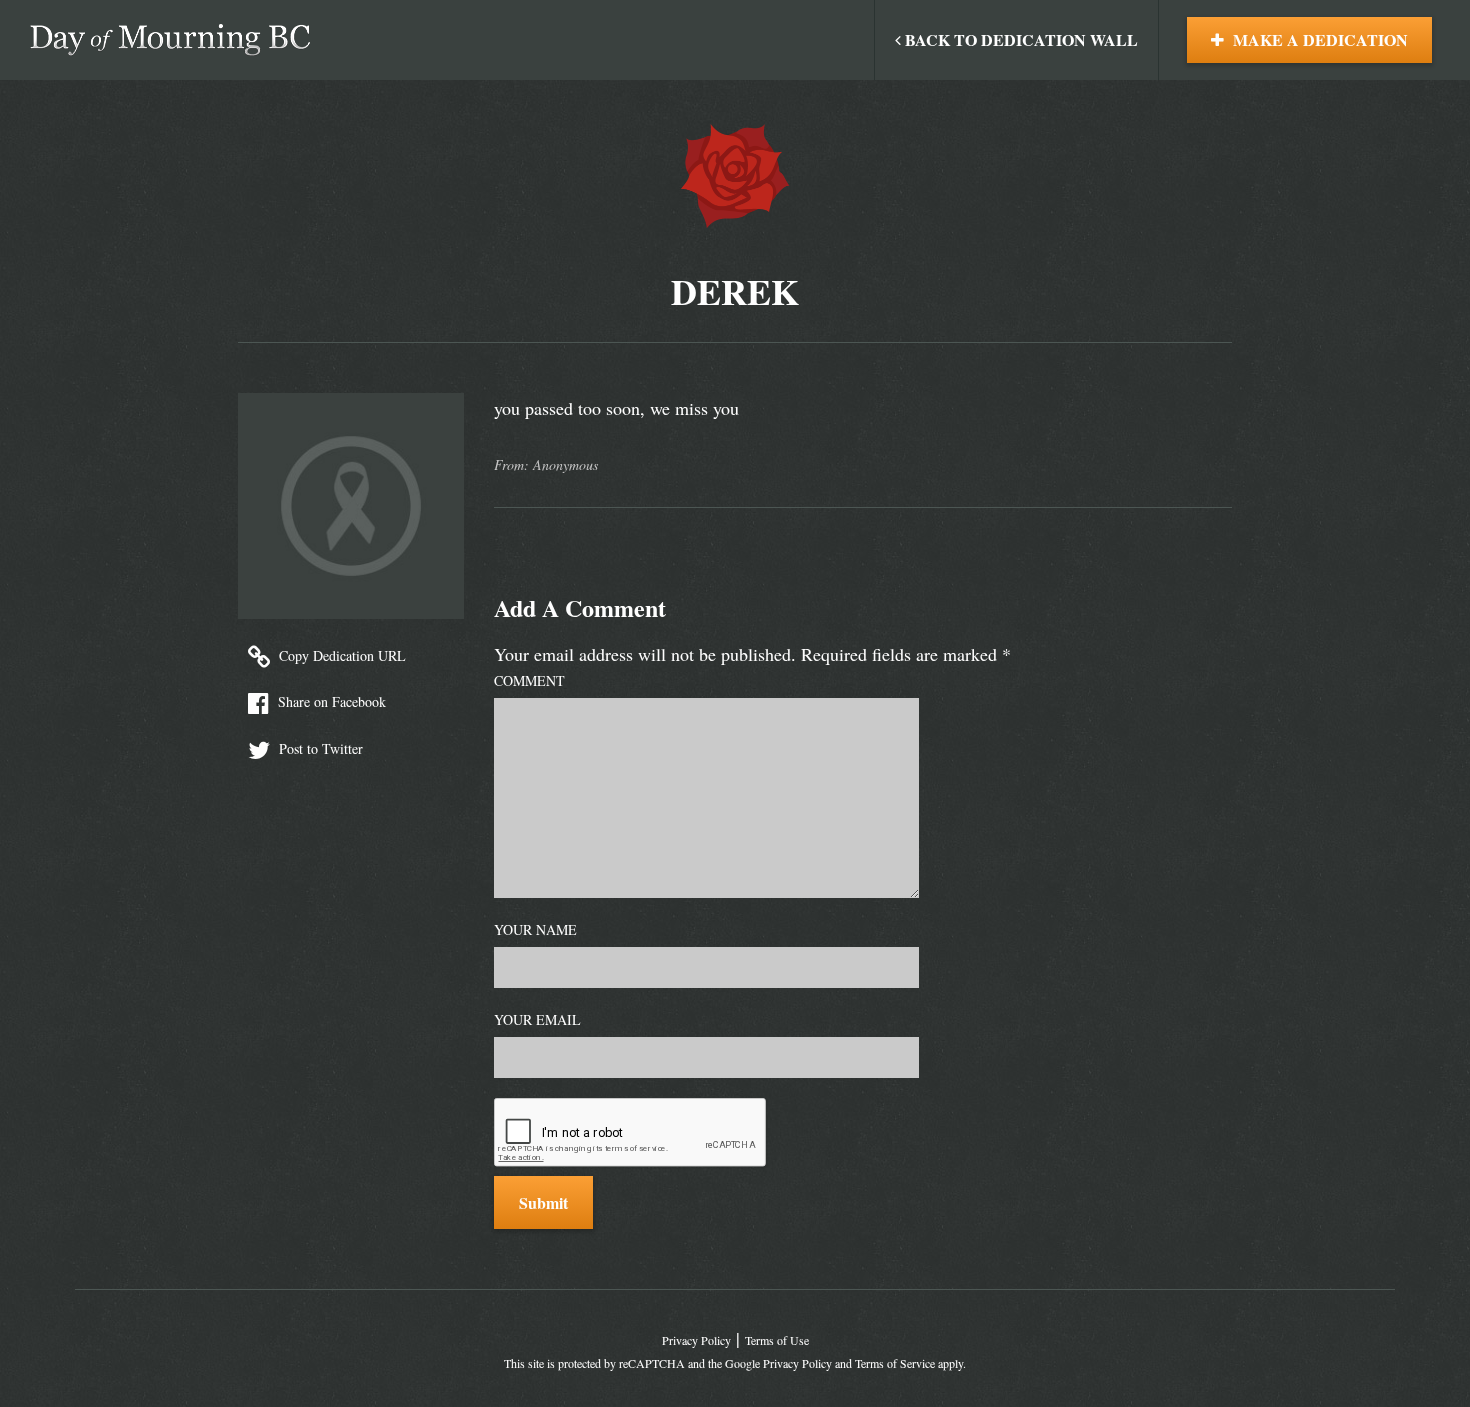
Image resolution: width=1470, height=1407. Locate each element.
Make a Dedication (1318, 39)
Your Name (535, 929)
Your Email (537, 1019)
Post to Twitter (319, 748)
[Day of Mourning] (170, 40)
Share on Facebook (330, 701)
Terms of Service (895, 1363)
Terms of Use (777, 1340)
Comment (529, 680)
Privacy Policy (696, 1340)
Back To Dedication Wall (1019, 39)
